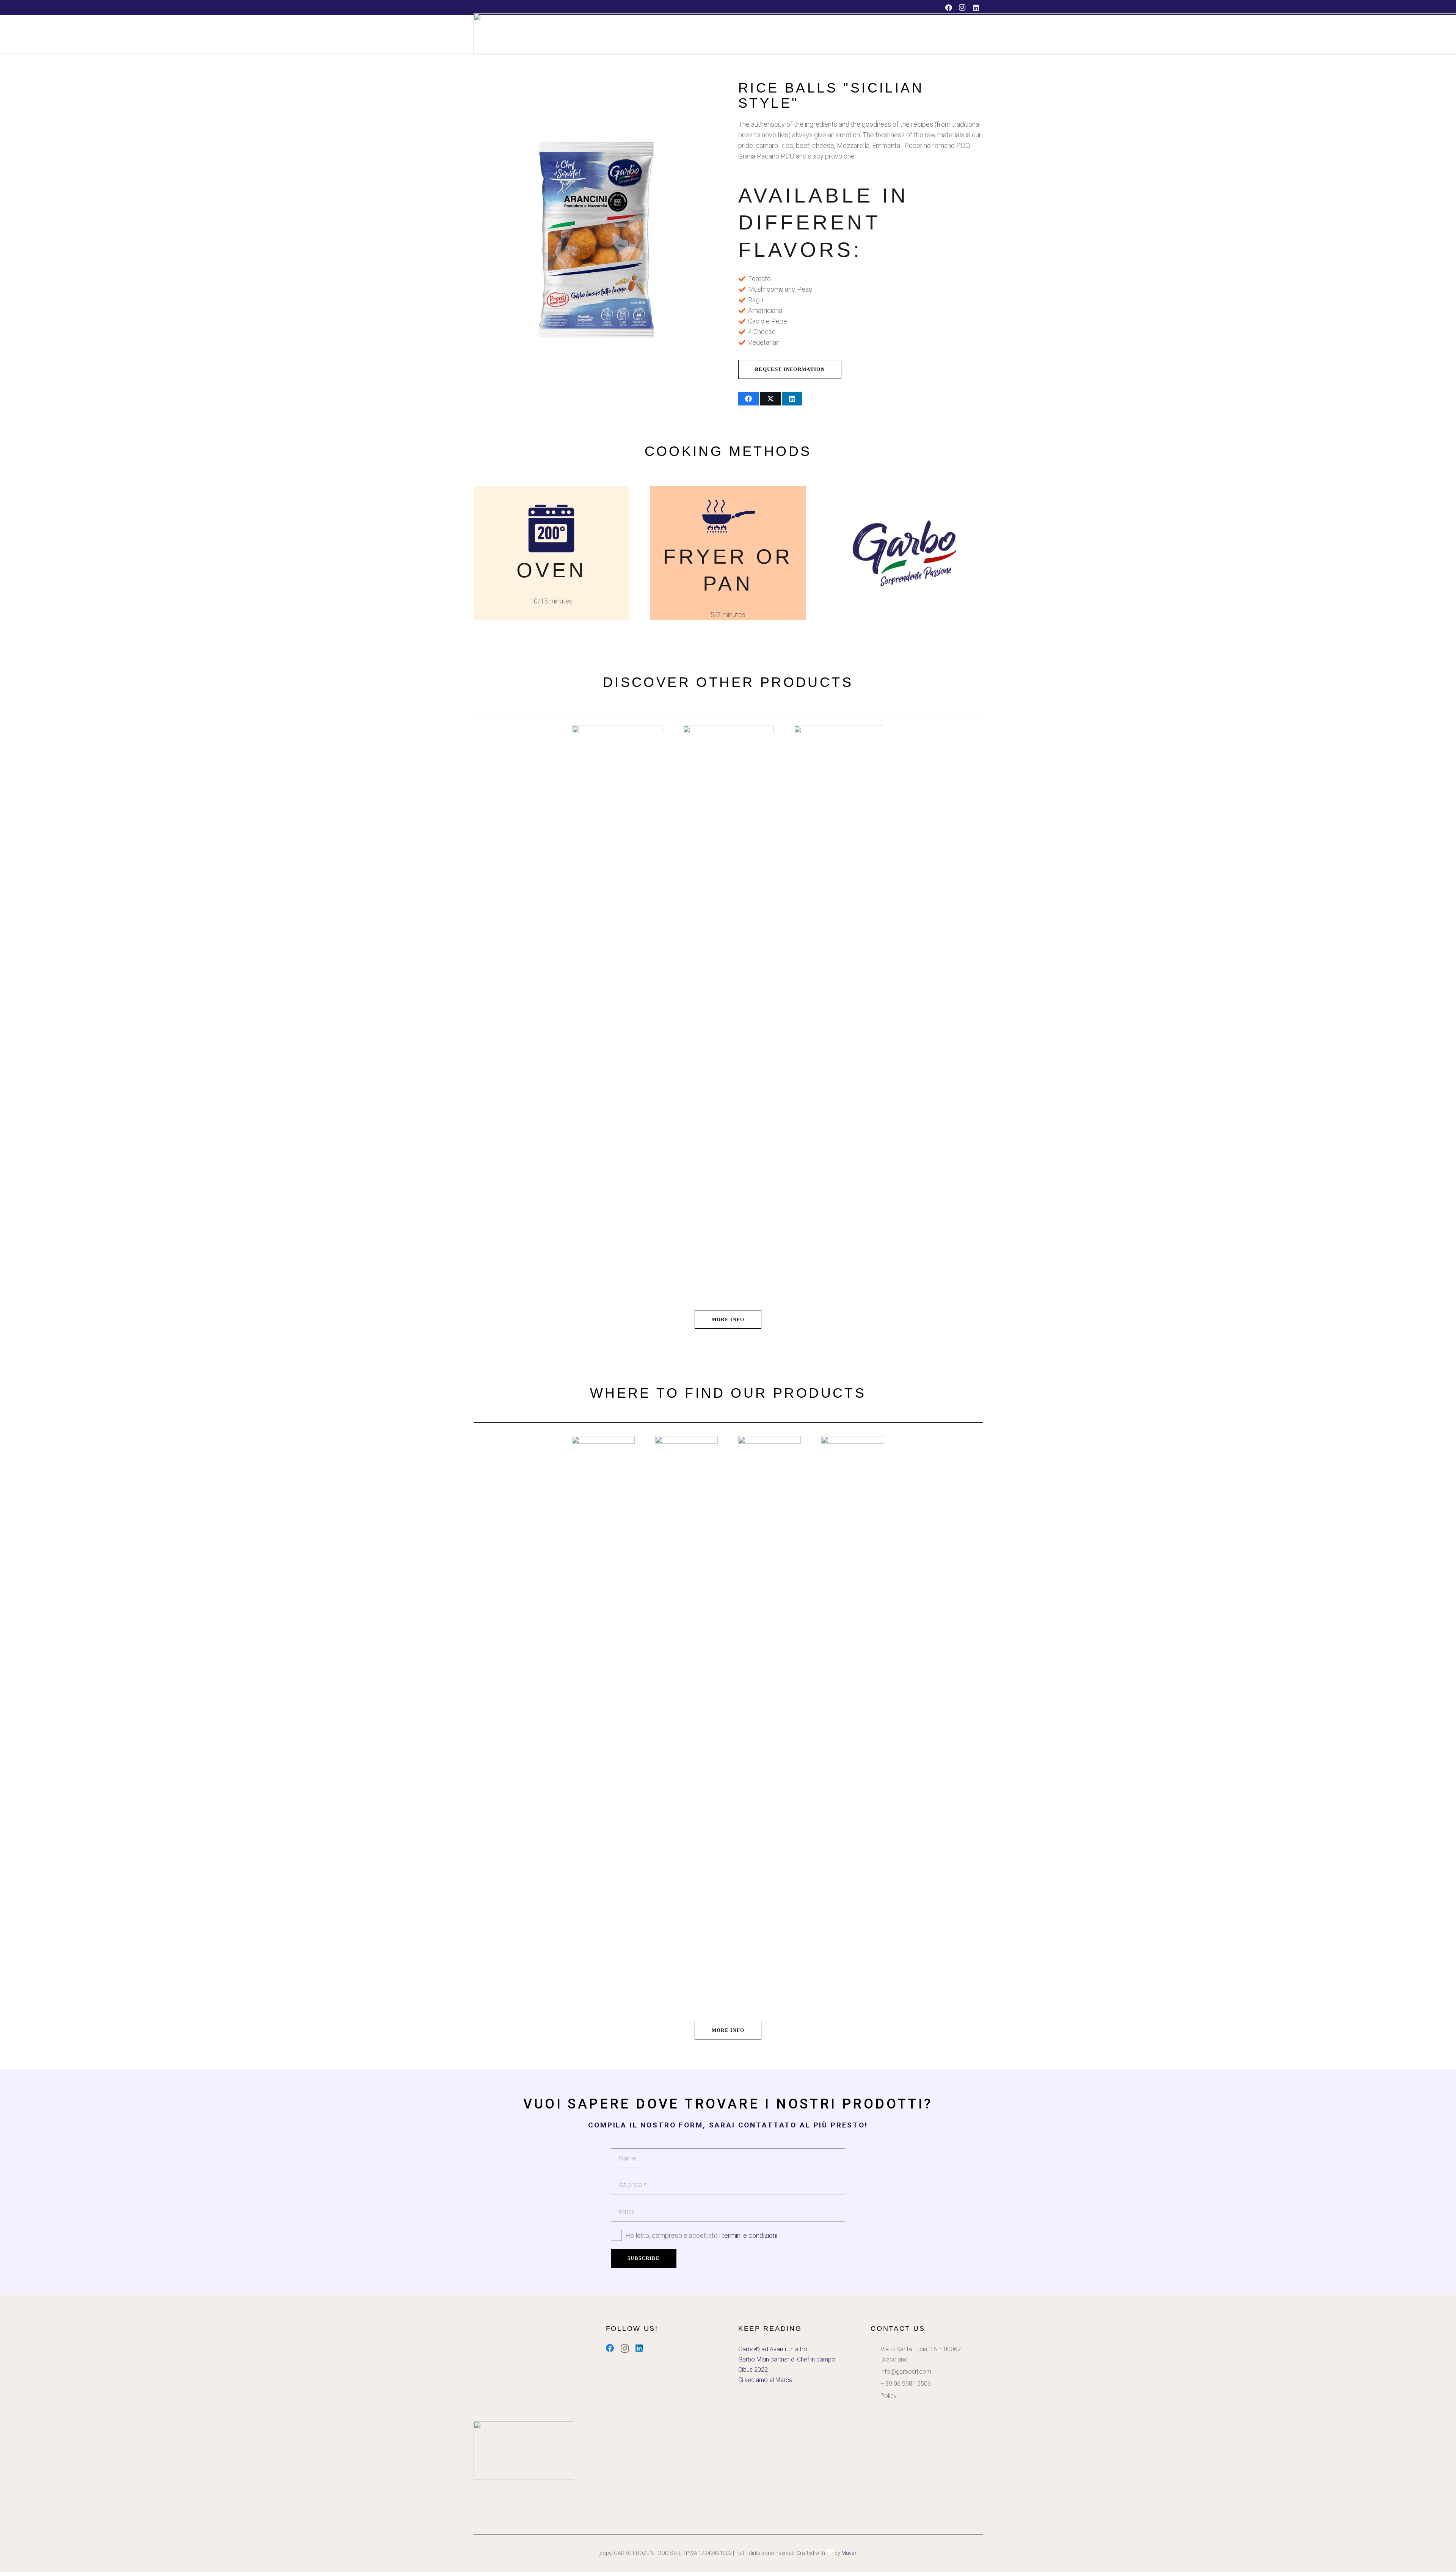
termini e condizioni (750, 2235)
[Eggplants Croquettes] (617, 1010)
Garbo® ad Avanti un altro (773, 2349)
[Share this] (748, 399)
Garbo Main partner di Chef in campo (787, 2359)
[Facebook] (949, 8)
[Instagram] (962, 8)
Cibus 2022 (753, 2370)
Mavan (850, 2553)
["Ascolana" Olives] (728, 1010)
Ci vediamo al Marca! (766, 2380)
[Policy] (875, 2396)
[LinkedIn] (976, 8)
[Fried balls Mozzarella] (839, 1010)
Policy (889, 2396)
